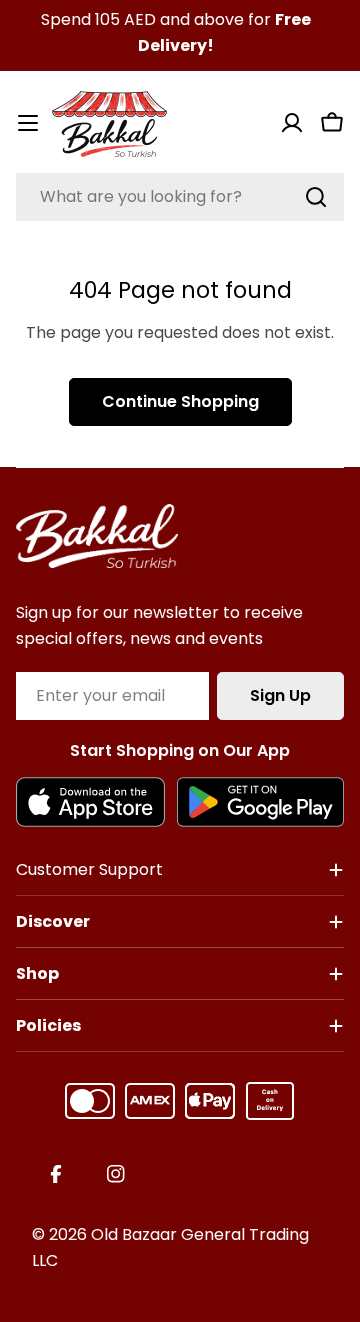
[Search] (316, 197)
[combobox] (180, 197)
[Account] (292, 123)
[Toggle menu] (28, 123)
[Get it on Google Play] (260, 802)
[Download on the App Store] (90, 802)
